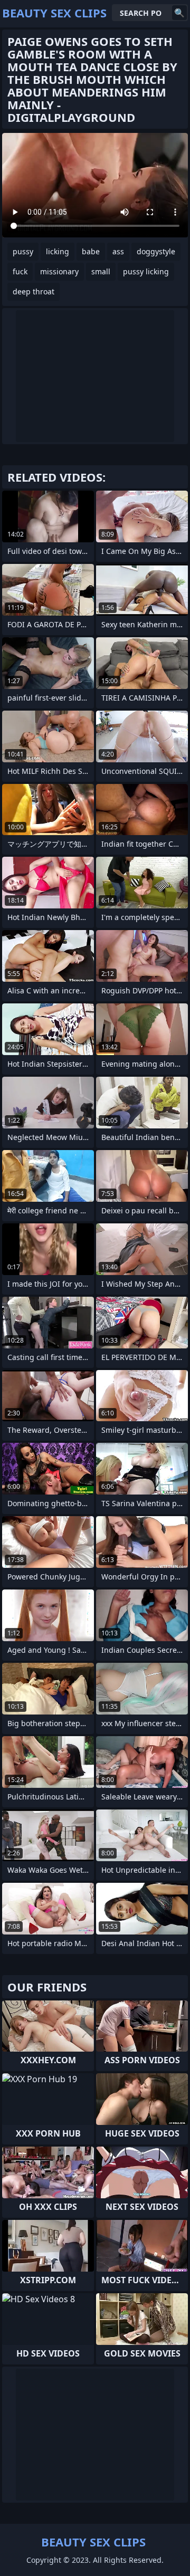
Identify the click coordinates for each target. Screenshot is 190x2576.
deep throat (34, 291)
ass (118, 251)
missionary (59, 271)
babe (91, 251)
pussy (23, 251)
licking (58, 251)
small (101, 271)
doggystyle (156, 251)
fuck (20, 271)
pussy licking (146, 271)
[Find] (179, 13)
